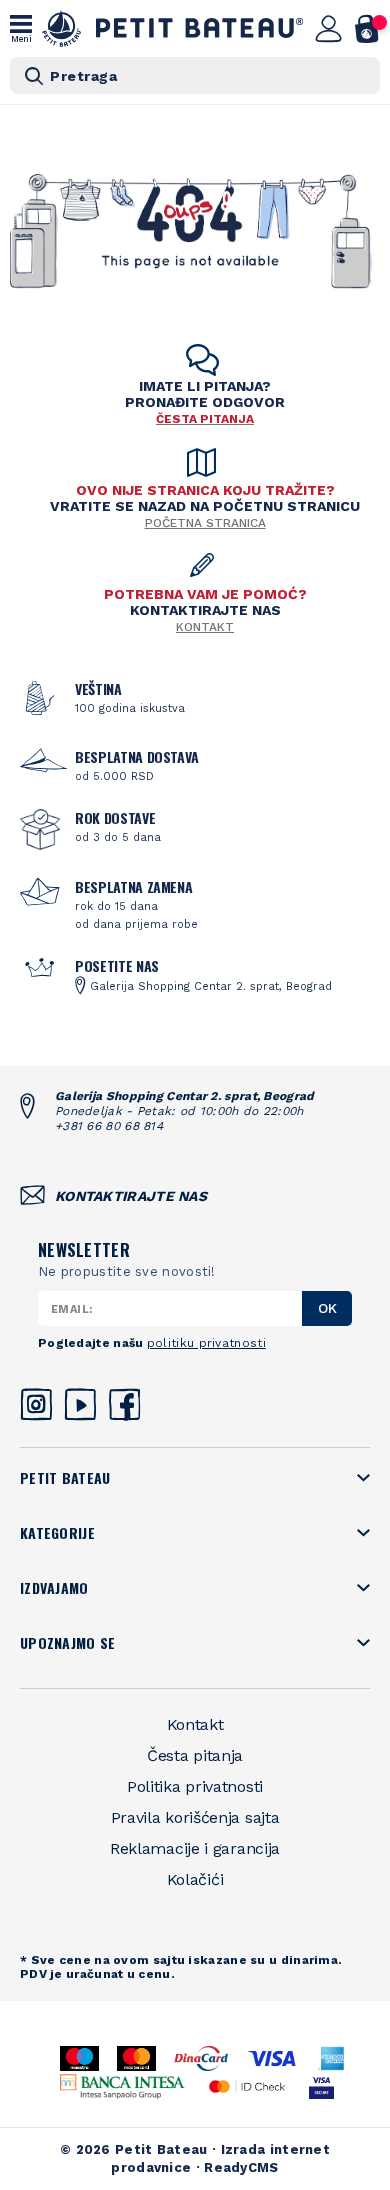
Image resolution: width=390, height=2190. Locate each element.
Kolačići (195, 1879)
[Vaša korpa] (367, 29)
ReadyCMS (241, 2167)
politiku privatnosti (206, 1343)
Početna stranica (205, 523)
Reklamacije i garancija (195, 1848)
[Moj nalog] (329, 29)
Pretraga (83, 76)
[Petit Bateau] (173, 28)
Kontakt (205, 627)
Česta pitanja (195, 1755)
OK (327, 1308)
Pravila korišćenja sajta (195, 1817)
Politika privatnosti (195, 1786)
